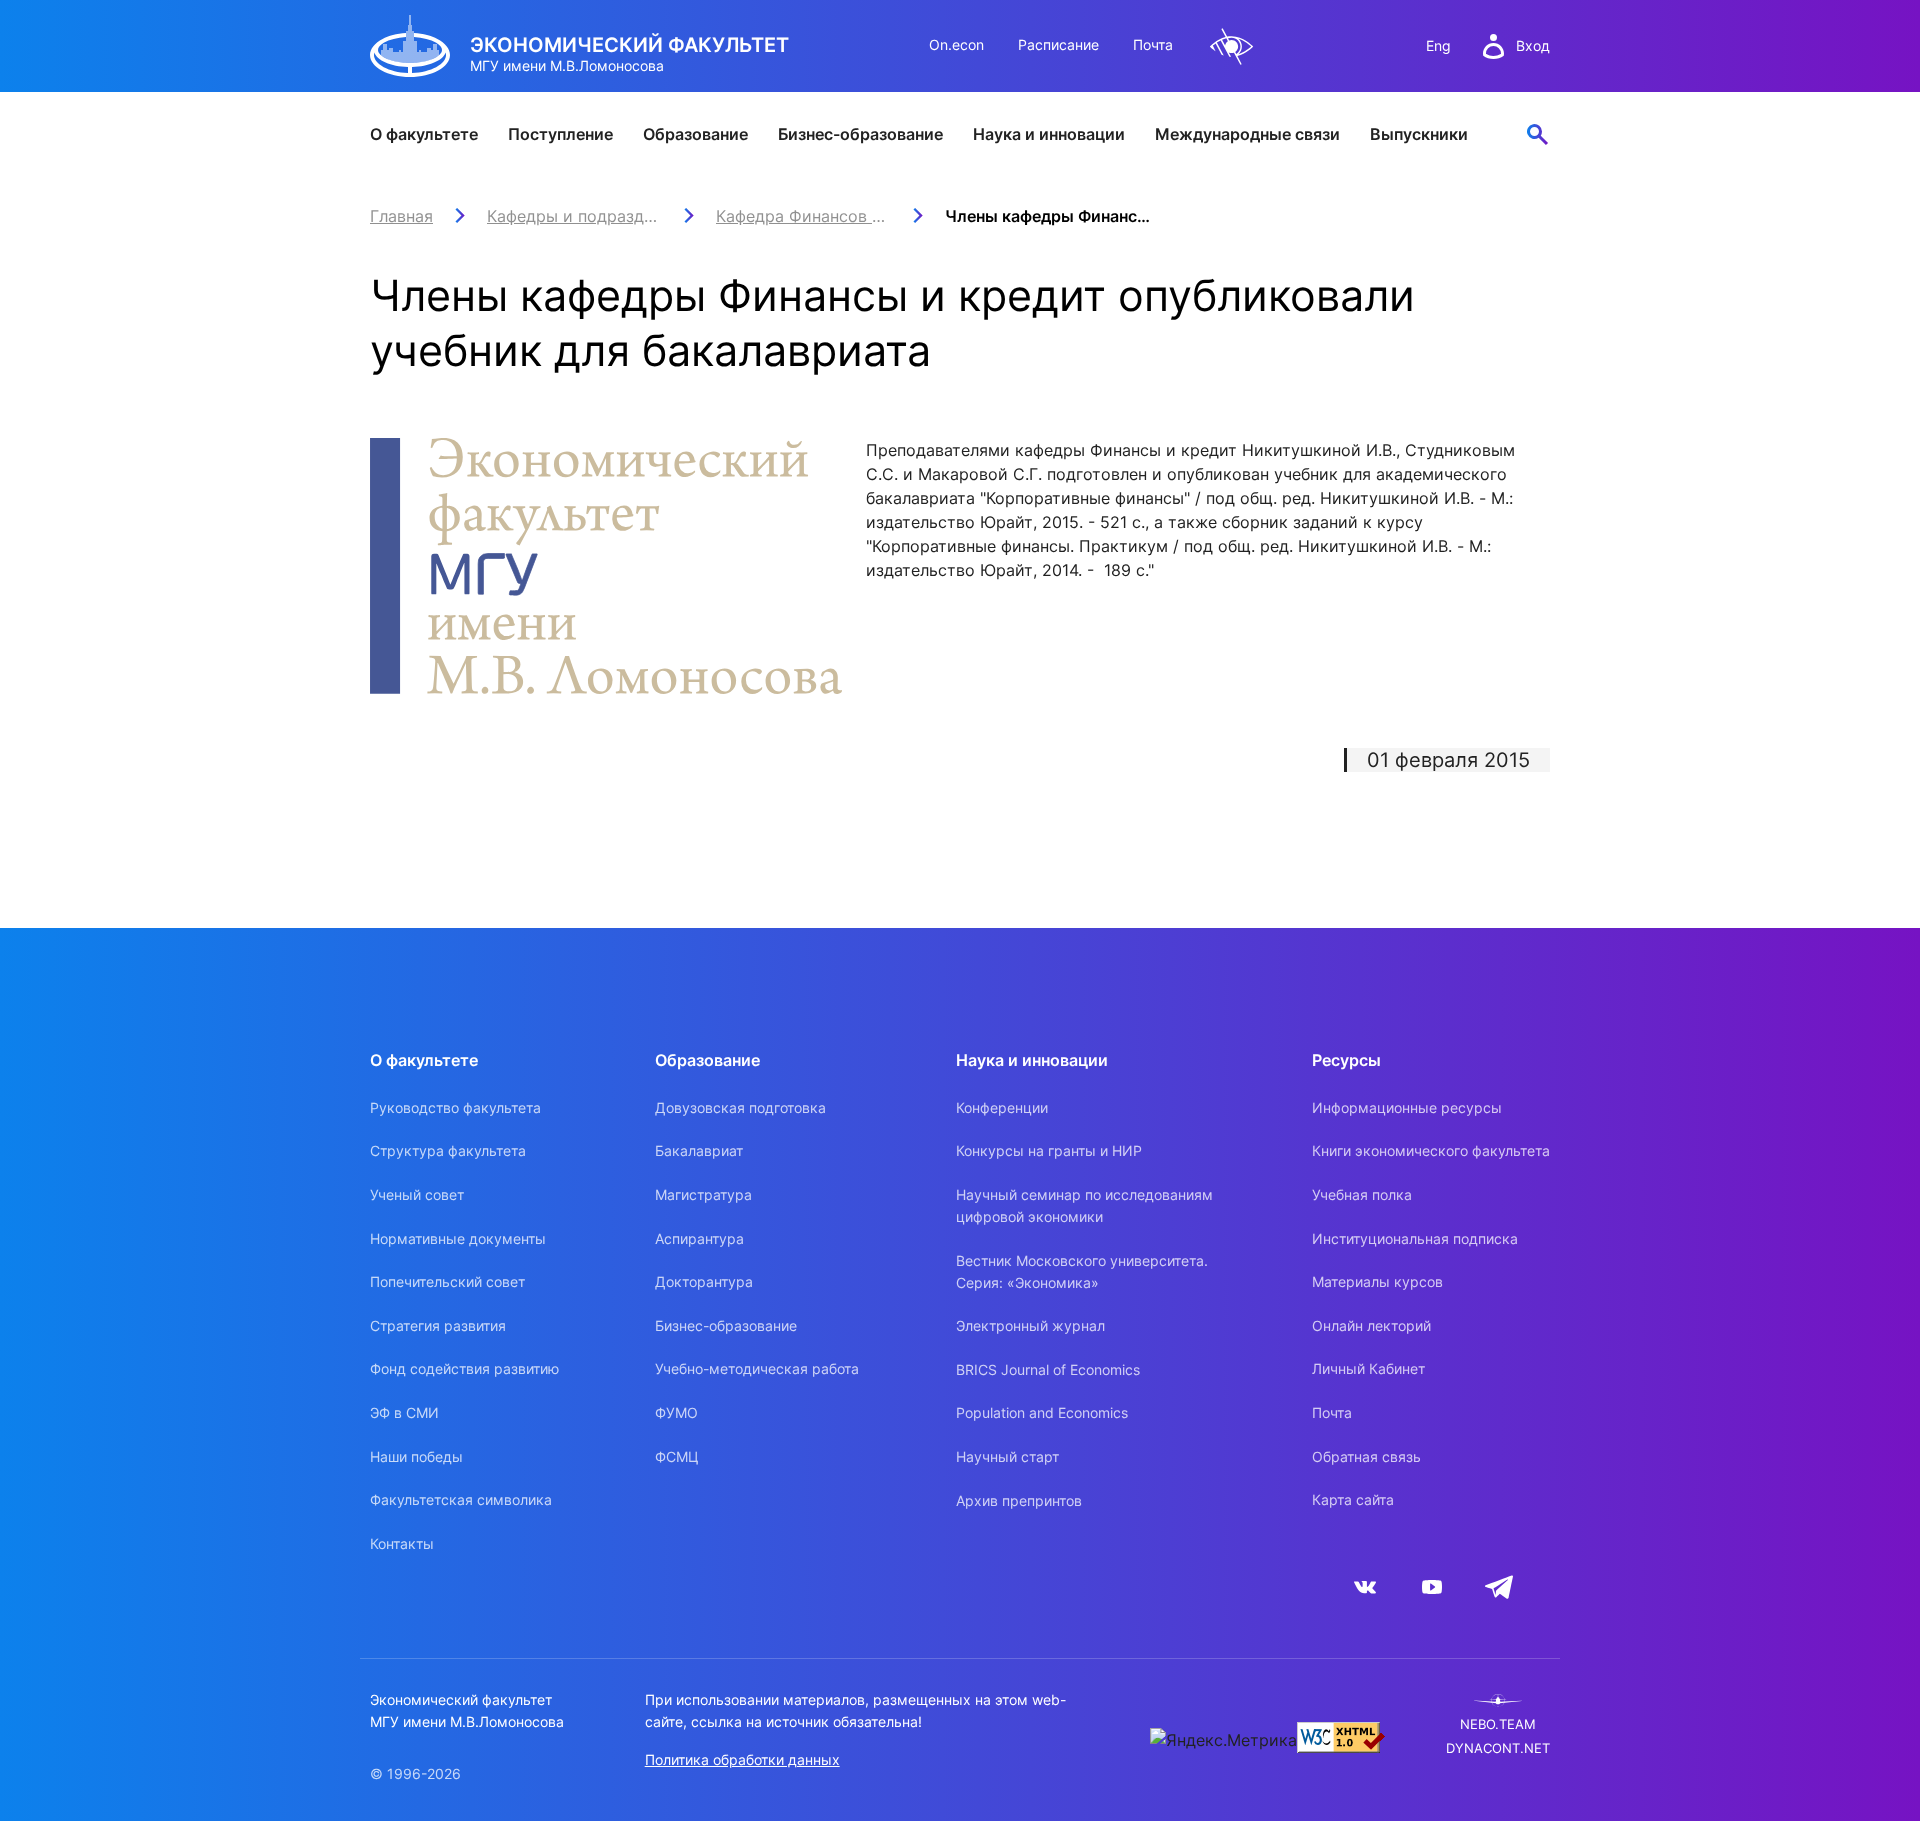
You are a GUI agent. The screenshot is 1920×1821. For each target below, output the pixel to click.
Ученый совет (417, 1194)
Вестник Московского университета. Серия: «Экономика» (1082, 1271)
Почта (1153, 44)
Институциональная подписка (1415, 1238)
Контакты (402, 1543)
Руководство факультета (455, 1107)
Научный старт (1007, 1456)
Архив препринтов (1019, 1500)
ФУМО (676, 1412)
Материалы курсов (1377, 1281)
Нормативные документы (458, 1238)
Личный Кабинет (1368, 1368)
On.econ (956, 44)
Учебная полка (1362, 1194)
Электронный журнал (1030, 1325)
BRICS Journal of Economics (1048, 1369)
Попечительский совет (447, 1281)
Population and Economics (1042, 1412)
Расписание (1058, 44)
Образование (695, 134)
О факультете (424, 134)
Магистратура (703, 1194)
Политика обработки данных (742, 1759)
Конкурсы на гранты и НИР (1049, 1150)
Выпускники (1419, 134)
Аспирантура (699, 1238)
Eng (1438, 45)
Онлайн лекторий (1371, 1325)
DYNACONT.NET (1498, 1748)
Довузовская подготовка (740, 1107)
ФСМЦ (677, 1456)
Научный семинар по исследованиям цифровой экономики (1084, 1205)
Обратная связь (1366, 1456)
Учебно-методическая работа (757, 1368)
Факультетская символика (461, 1499)
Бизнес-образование (860, 134)
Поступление (560, 134)
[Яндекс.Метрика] (1223, 1740)
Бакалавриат (699, 1150)
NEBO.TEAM (1498, 1724)
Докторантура (704, 1281)
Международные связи (1247, 134)
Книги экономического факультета (1431, 1150)
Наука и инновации (1049, 134)
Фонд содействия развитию (464, 1368)
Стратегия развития (438, 1325)
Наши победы (416, 1456)
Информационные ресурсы (1407, 1107)
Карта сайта (1353, 1499)
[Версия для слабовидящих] (1232, 46)
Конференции (1002, 1107)
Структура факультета (448, 1150)
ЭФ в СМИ (404, 1412)
